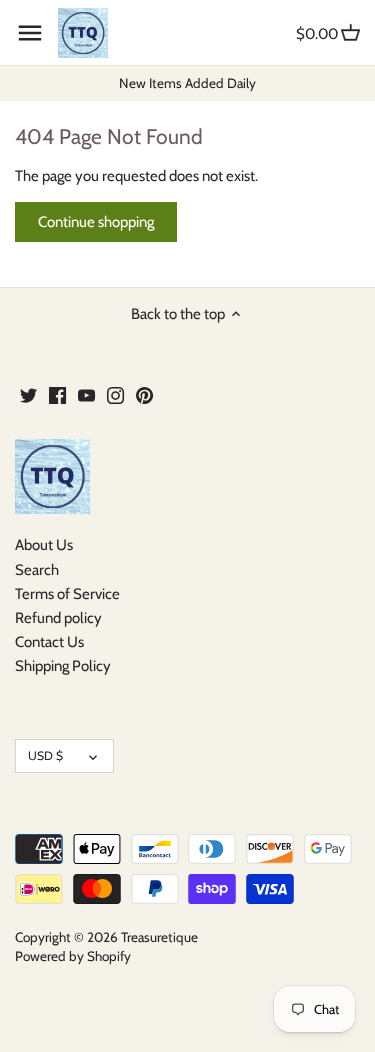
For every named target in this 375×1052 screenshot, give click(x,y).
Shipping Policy (63, 666)
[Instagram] (115, 394)
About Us (44, 545)
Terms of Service (67, 594)
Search (37, 570)
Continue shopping (96, 222)
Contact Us (49, 642)
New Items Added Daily (187, 83)
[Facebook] (57, 394)
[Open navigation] (30, 33)
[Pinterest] (144, 394)
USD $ (45, 755)
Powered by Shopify (73, 956)
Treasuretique (159, 937)
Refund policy (58, 618)
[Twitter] (28, 394)
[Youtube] (86, 394)
